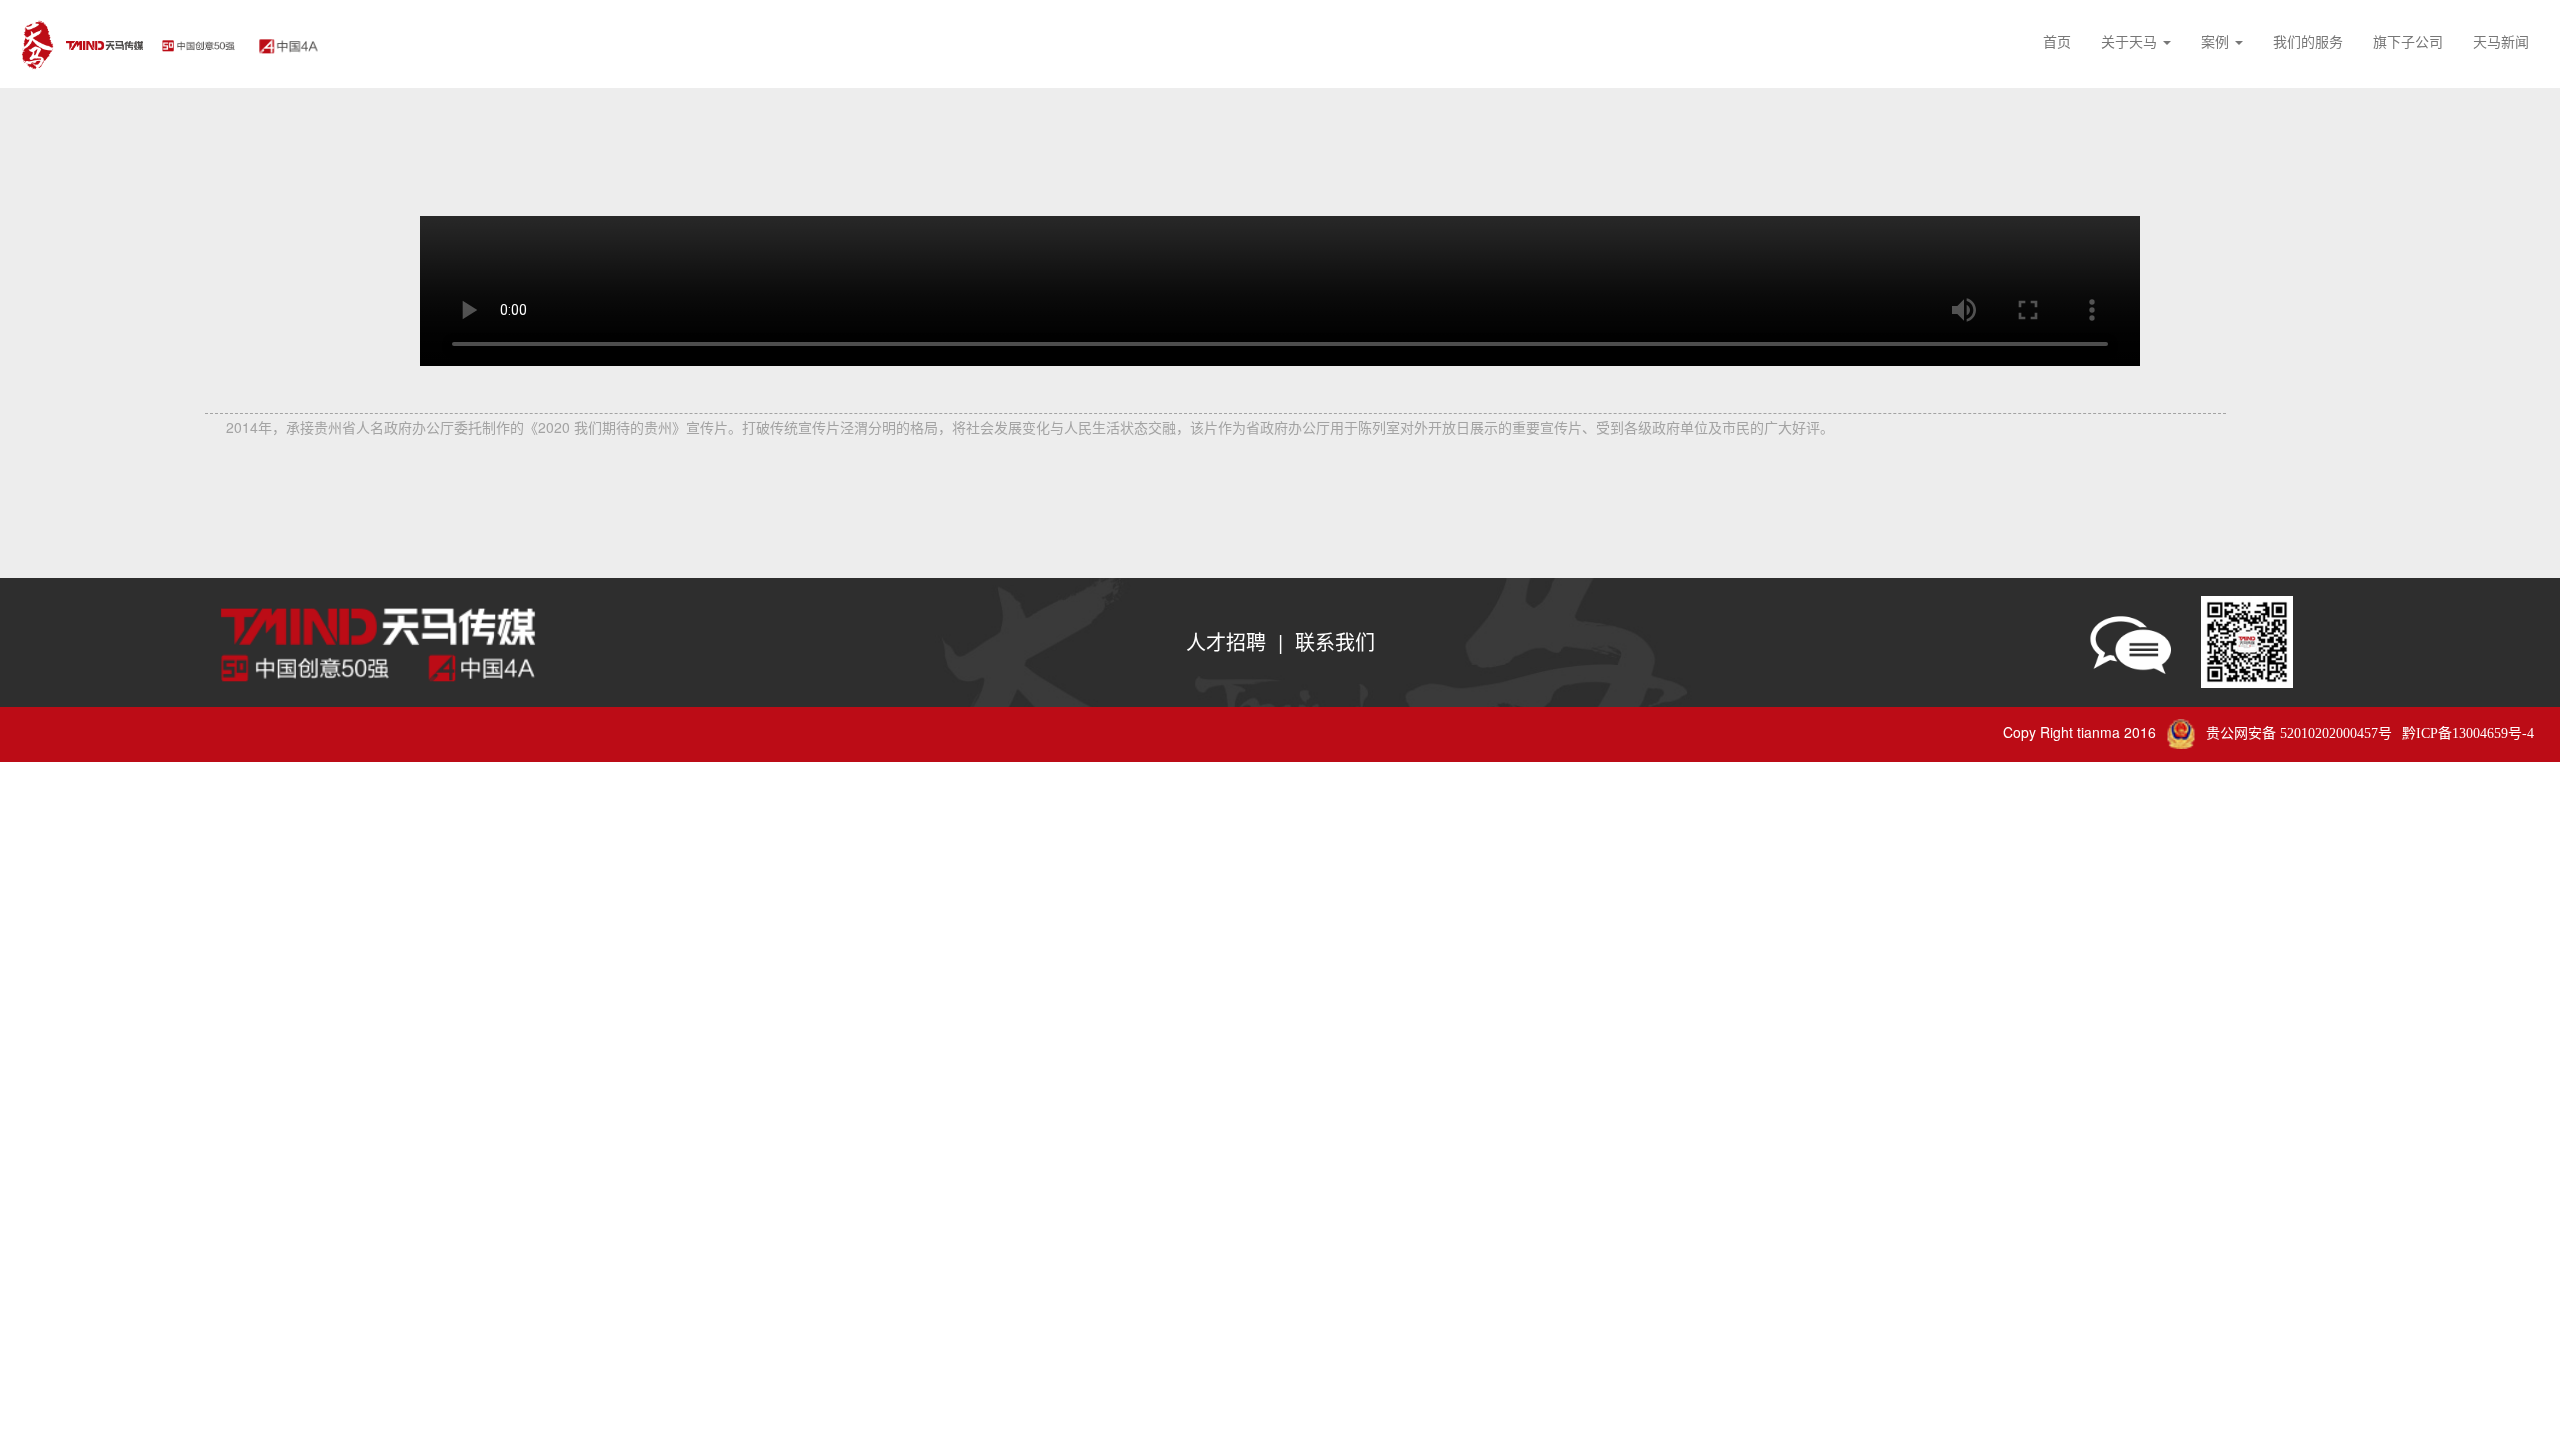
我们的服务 (2308, 41)
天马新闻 (2501, 41)
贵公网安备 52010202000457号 (2299, 733)
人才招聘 (1226, 641)
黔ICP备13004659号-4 (2468, 733)
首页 (2057, 41)
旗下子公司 (2408, 41)
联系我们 (1335, 641)
